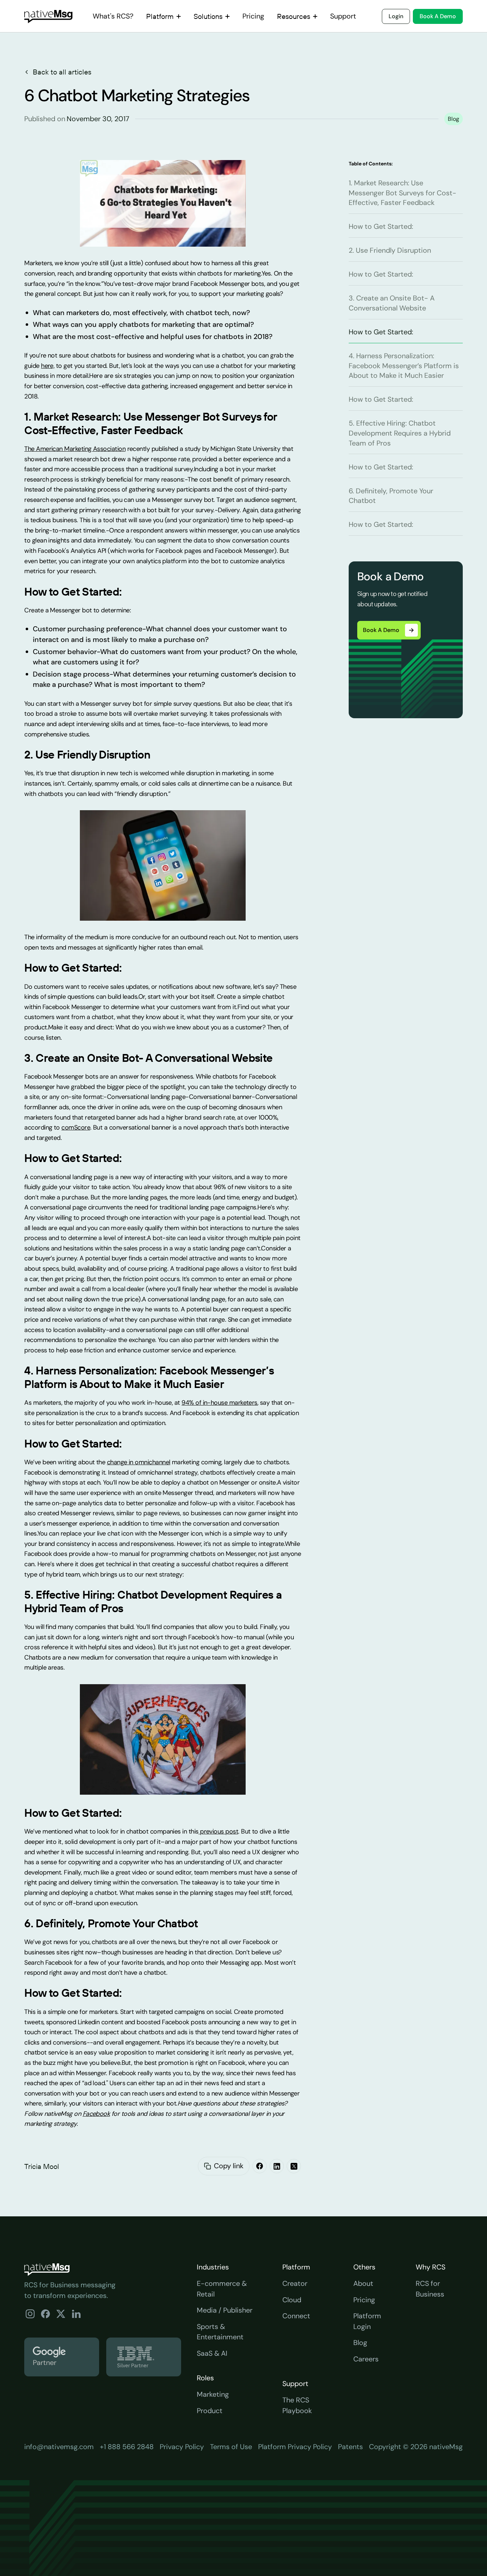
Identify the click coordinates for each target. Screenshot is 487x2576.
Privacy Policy (182, 2447)
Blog (360, 2343)
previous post (219, 1831)
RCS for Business (430, 2289)
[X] (294, 2166)
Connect (296, 2316)
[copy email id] (207, 2166)
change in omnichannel (139, 1462)
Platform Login (367, 2321)
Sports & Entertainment (220, 2332)
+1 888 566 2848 (127, 2447)
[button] (163, 16)
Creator (295, 2283)
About (363, 2283)
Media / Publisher (225, 2310)
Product (210, 2411)
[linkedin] (277, 2166)
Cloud (292, 2300)
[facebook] (260, 2166)
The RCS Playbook (297, 2405)
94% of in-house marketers (219, 1403)
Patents (350, 2447)
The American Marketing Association (75, 449)
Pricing (364, 2300)
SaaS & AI (212, 2353)
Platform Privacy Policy (295, 2447)
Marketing (213, 2394)
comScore (76, 1127)
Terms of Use (231, 2447)
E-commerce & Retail (222, 2289)
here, (48, 366)
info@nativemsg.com (59, 2447)
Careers (366, 2359)
